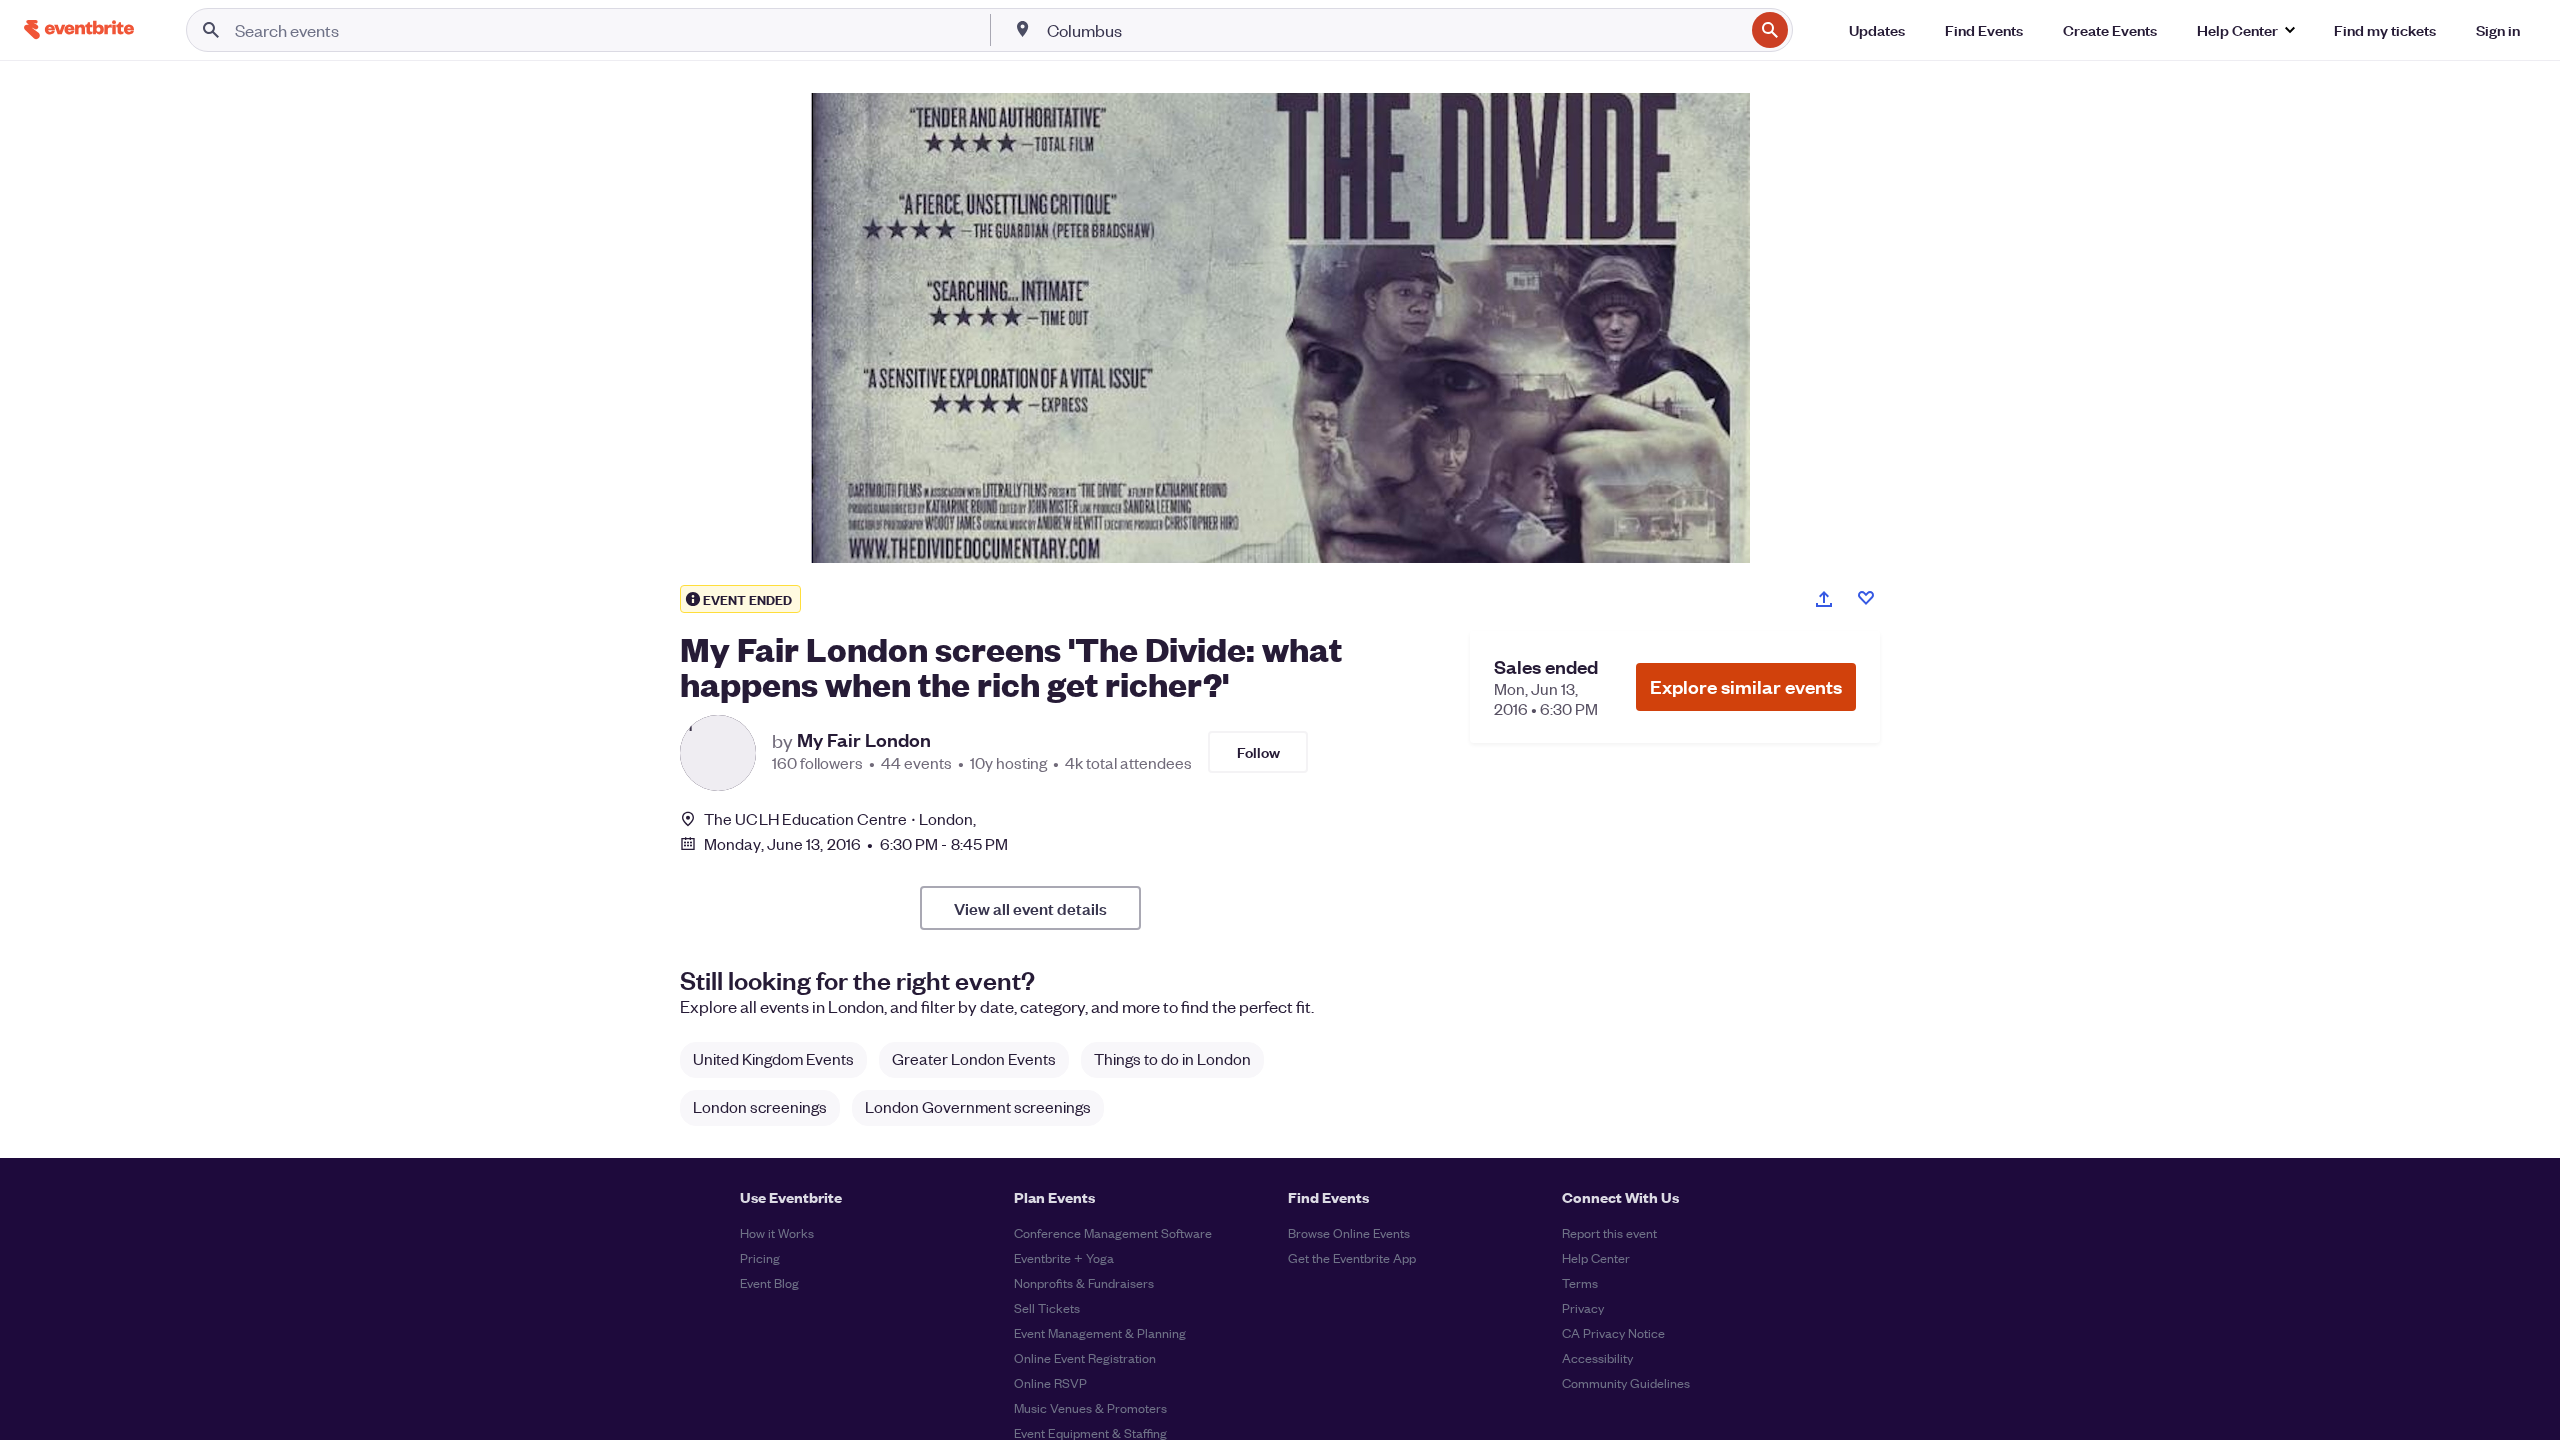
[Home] (79, 29)
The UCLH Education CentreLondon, (840, 818)
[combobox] (1394, 30)
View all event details (1030, 908)
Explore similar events (1746, 686)
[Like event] (1866, 598)
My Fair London (864, 740)
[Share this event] (1824, 599)
